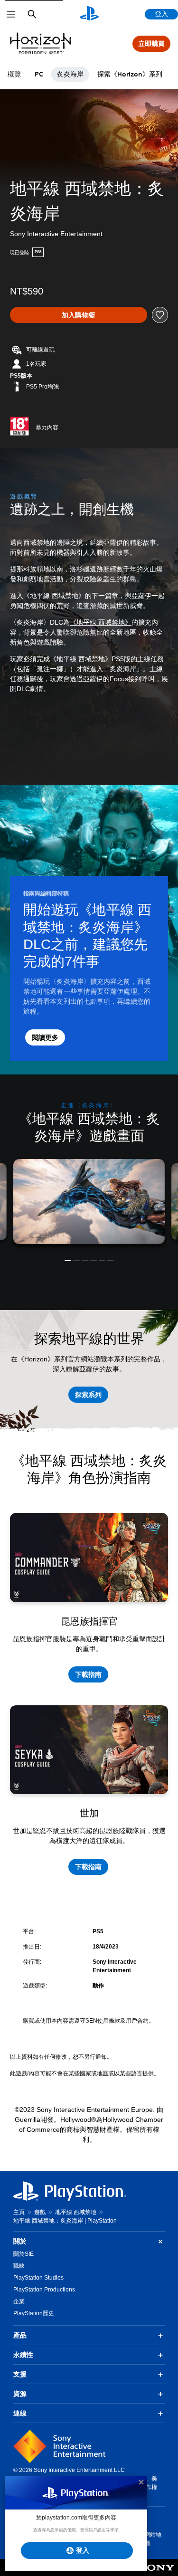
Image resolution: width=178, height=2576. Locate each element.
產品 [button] (20, 2335)
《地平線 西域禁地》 (101, 622)
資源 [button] (20, 2394)
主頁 (19, 2212)
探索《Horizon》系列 (130, 74)
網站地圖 (153, 2539)
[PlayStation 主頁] (89, 14)
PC (39, 74)
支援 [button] (20, 2374)
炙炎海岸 (70, 74)
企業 (19, 2301)
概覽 (14, 74)
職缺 (19, 2266)
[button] (68, 1261)
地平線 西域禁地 (76, 2212)
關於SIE (23, 2254)
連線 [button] (20, 2413)
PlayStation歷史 (34, 2313)
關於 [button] (20, 2241)
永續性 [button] (23, 2355)
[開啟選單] (11, 14)
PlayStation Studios (38, 2278)
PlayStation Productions (44, 2290)
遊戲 (40, 2212)
